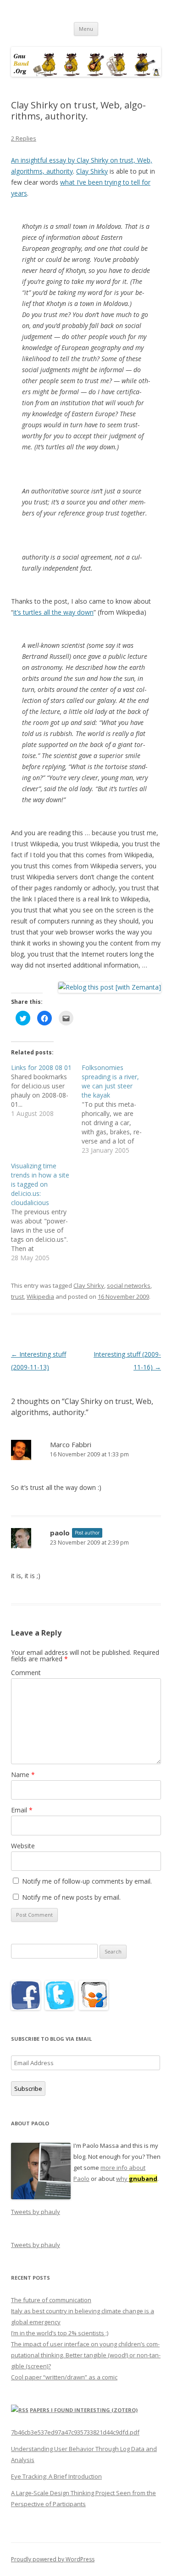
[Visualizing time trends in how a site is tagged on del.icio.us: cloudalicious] (46, 1212)
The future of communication (51, 2300)
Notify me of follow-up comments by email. (87, 1881)
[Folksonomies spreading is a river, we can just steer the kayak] (117, 1109)
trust (17, 1296)
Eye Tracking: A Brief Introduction (56, 2476)
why (137, 2179)
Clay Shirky (92, 171)
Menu (86, 29)
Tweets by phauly (36, 2212)
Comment (26, 1673)
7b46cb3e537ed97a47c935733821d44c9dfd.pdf (75, 2432)
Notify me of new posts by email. (71, 1897)
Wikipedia (40, 1296)
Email (22, 1810)
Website (23, 1846)
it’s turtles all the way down (53, 612)
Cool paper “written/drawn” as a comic (64, 2377)
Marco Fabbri (71, 1444)
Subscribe (28, 2089)
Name (23, 1775)
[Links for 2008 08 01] (46, 1091)
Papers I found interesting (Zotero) (84, 2410)
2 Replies (24, 138)
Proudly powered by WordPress (53, 2559)
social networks (129, 1285)
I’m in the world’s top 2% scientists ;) (60, 2333)
